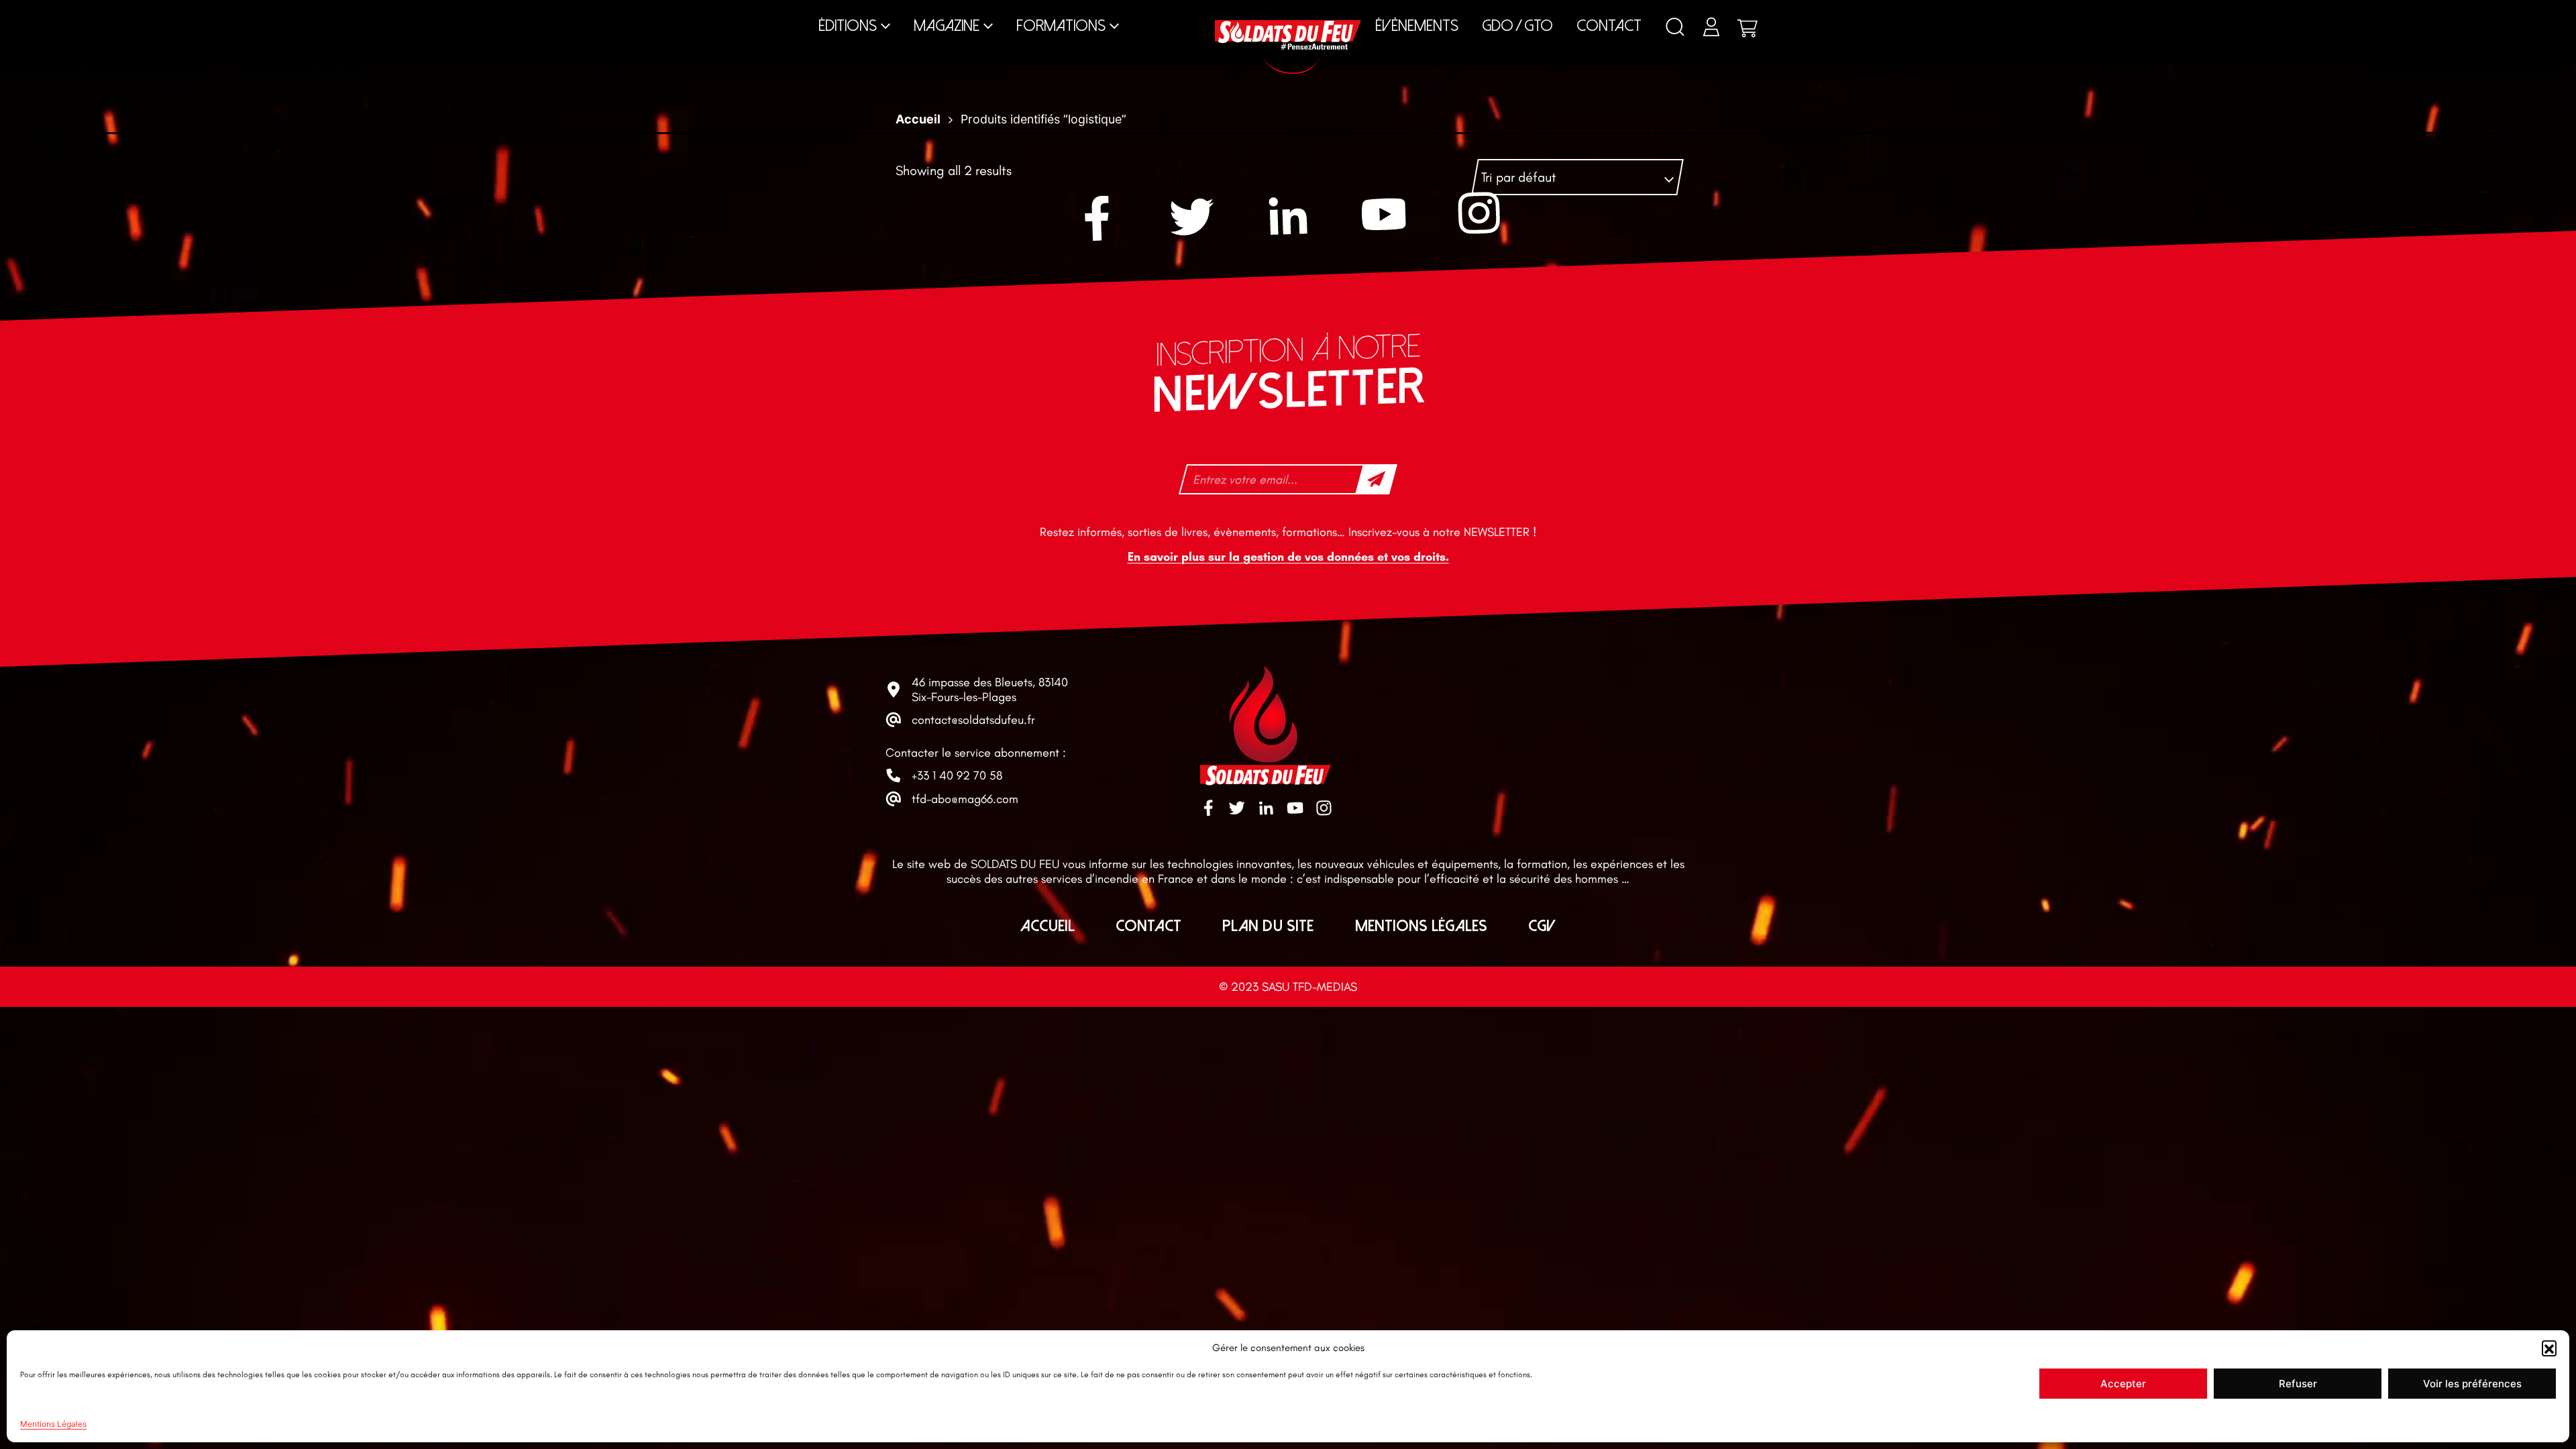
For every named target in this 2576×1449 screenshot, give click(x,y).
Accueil (1048, 926)
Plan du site (1268, 926)
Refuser (2298, 1384)
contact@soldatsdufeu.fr (973, 720)
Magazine (947, 26)
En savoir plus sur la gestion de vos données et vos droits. (1288, 557)
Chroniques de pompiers (1005, 13)
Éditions (848, 26)
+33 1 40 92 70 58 (957, 775)
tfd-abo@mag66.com (965, 799)
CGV (1542, 926)
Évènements (1417, 26)
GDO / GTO (1517, 26)
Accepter (2123, 1384)
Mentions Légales (53, 1424)
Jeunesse (1481, 13)
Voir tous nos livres (2034, 13)
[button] (2549, 1348)
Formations (1061, 26)
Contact (1609, 26)
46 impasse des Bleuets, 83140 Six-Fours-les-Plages (990, 690)
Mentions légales (1421, 926)
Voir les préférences (2472, 1384)
